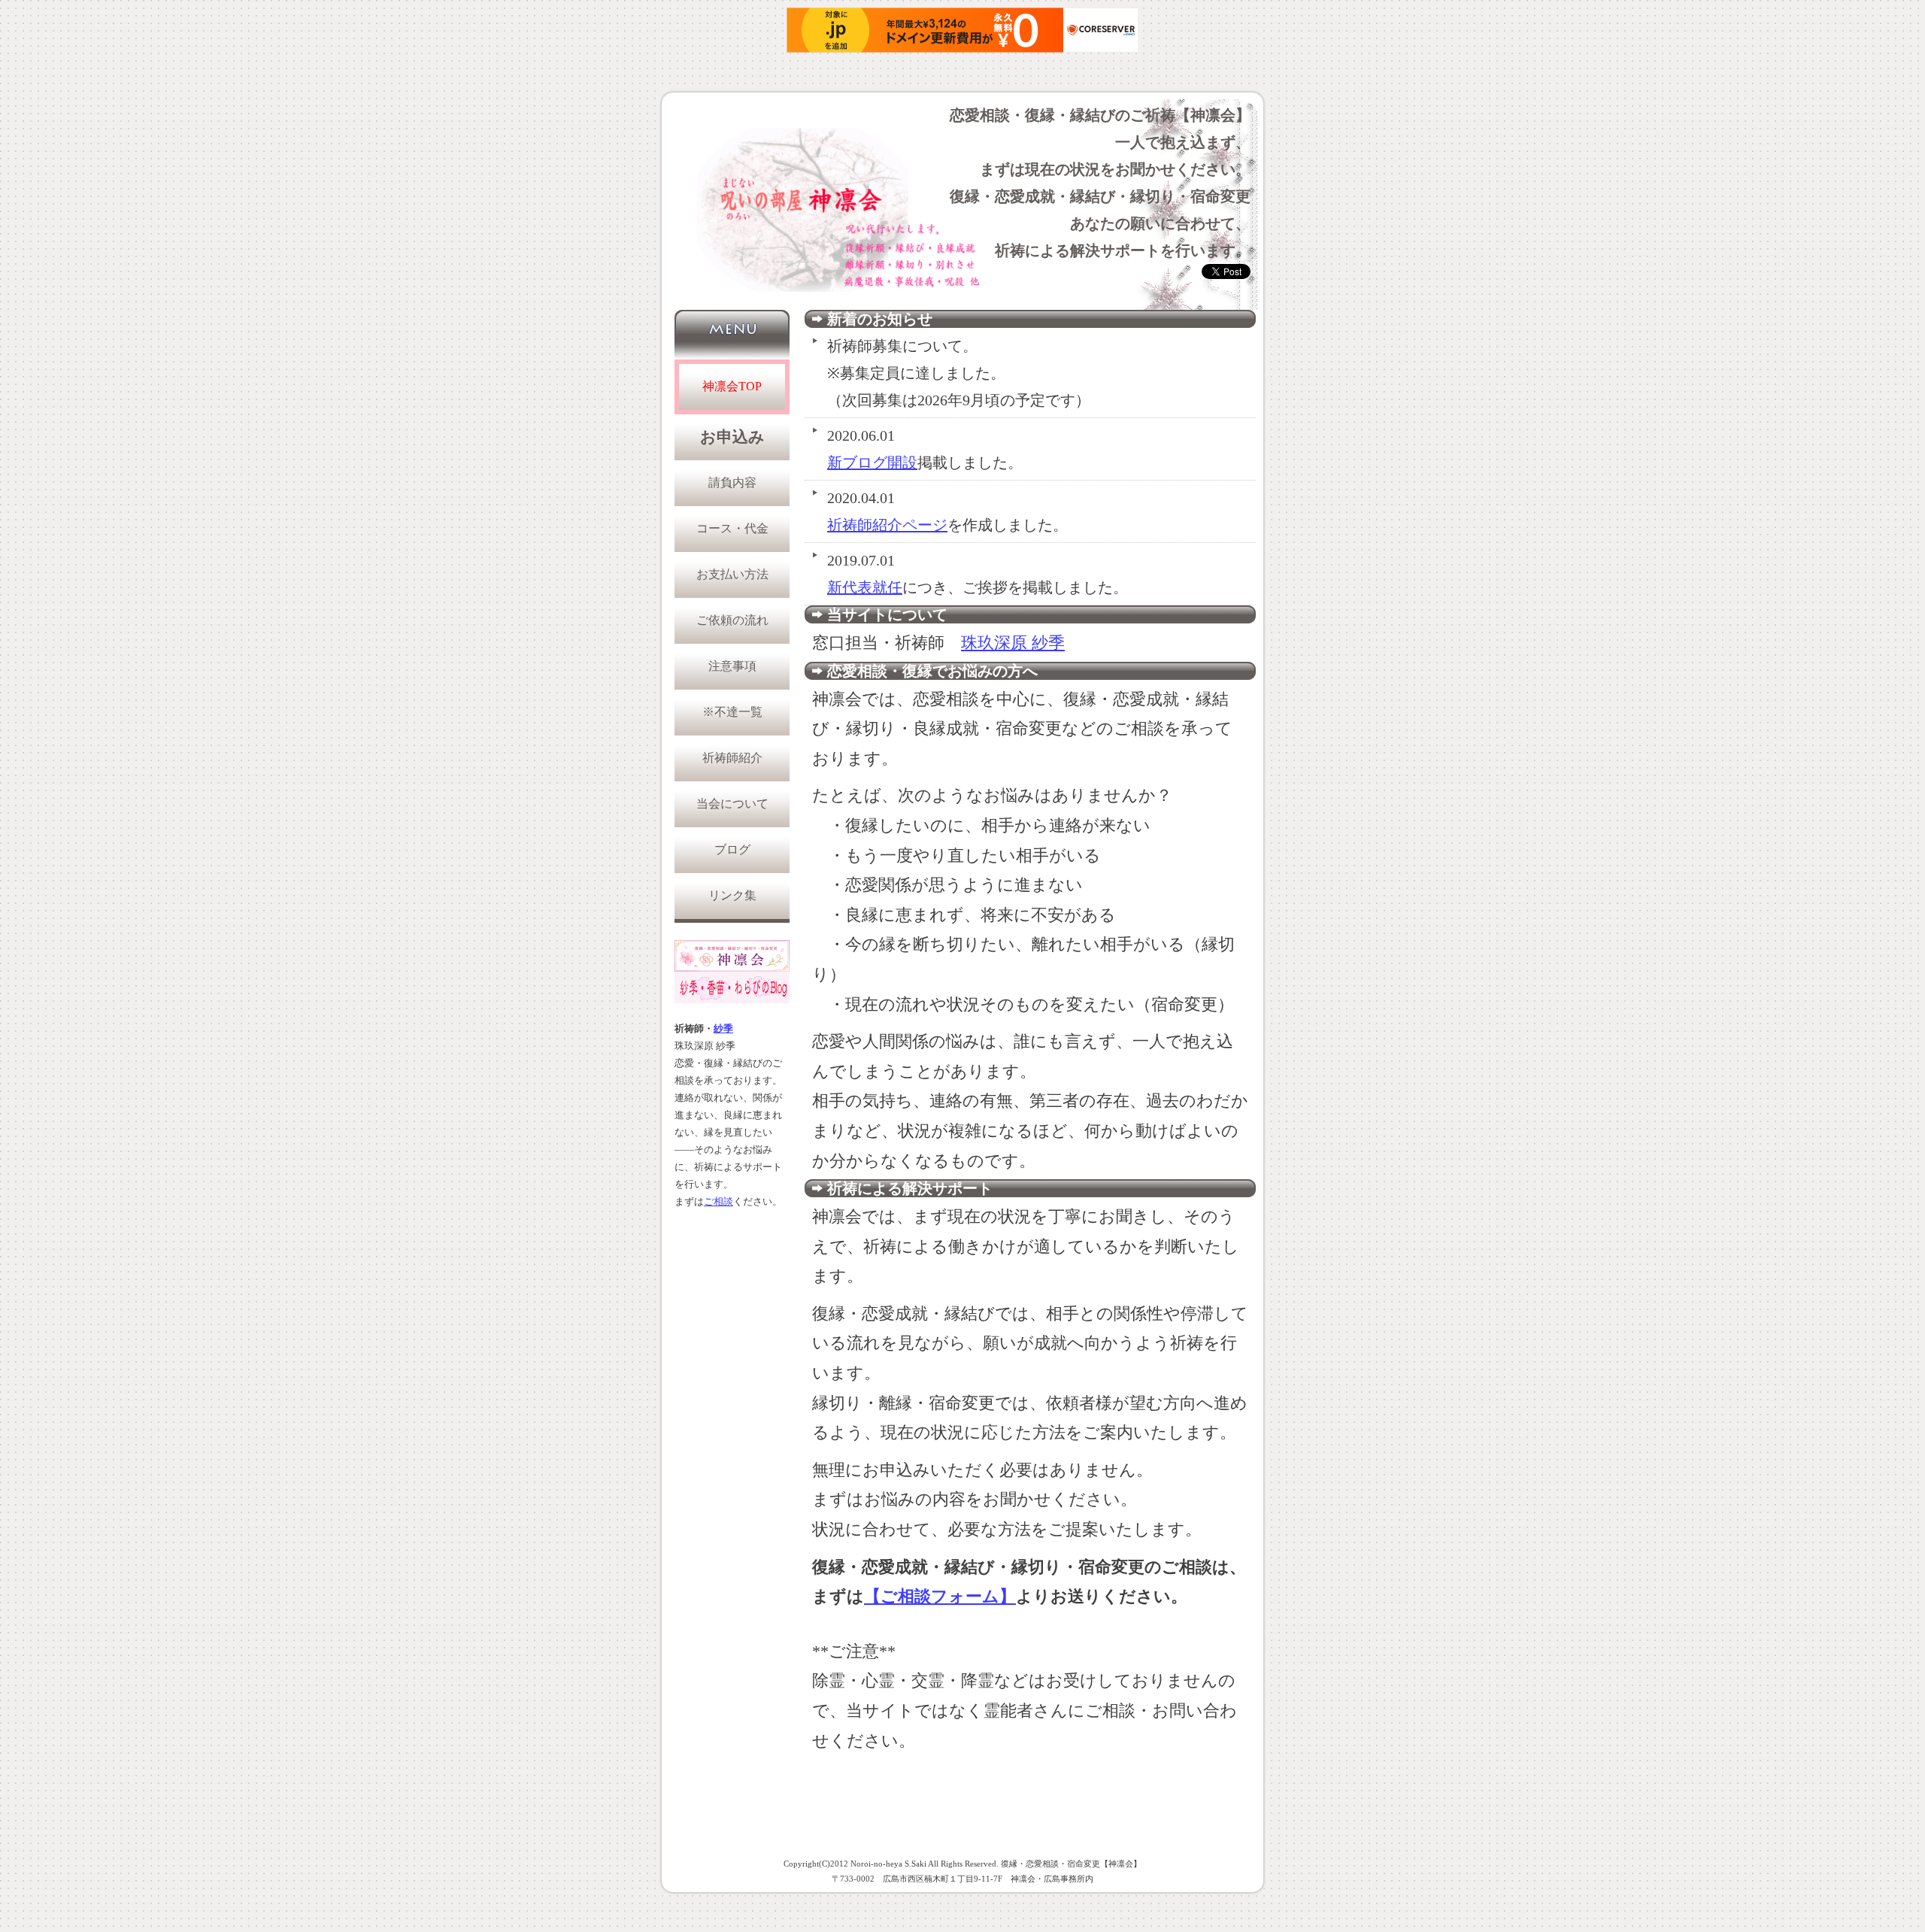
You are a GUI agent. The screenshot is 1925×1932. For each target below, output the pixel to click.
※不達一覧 (732, 712)
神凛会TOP (732, 386)
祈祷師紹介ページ (887, 525)
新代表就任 (865, 587)
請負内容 (732, 482)
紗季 (723, 1029)
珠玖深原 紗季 (1013, 643)
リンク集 (732, 895)
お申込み (732, 437)
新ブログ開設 (872, 463)
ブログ (732, 849)
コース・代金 (732, 528)
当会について (732, 804)
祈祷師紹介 (732, 758)
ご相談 (718, 1202)
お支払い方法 (732, 574)
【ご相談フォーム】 (940, 1596)
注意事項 (732, 666)
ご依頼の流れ (732, 620)
